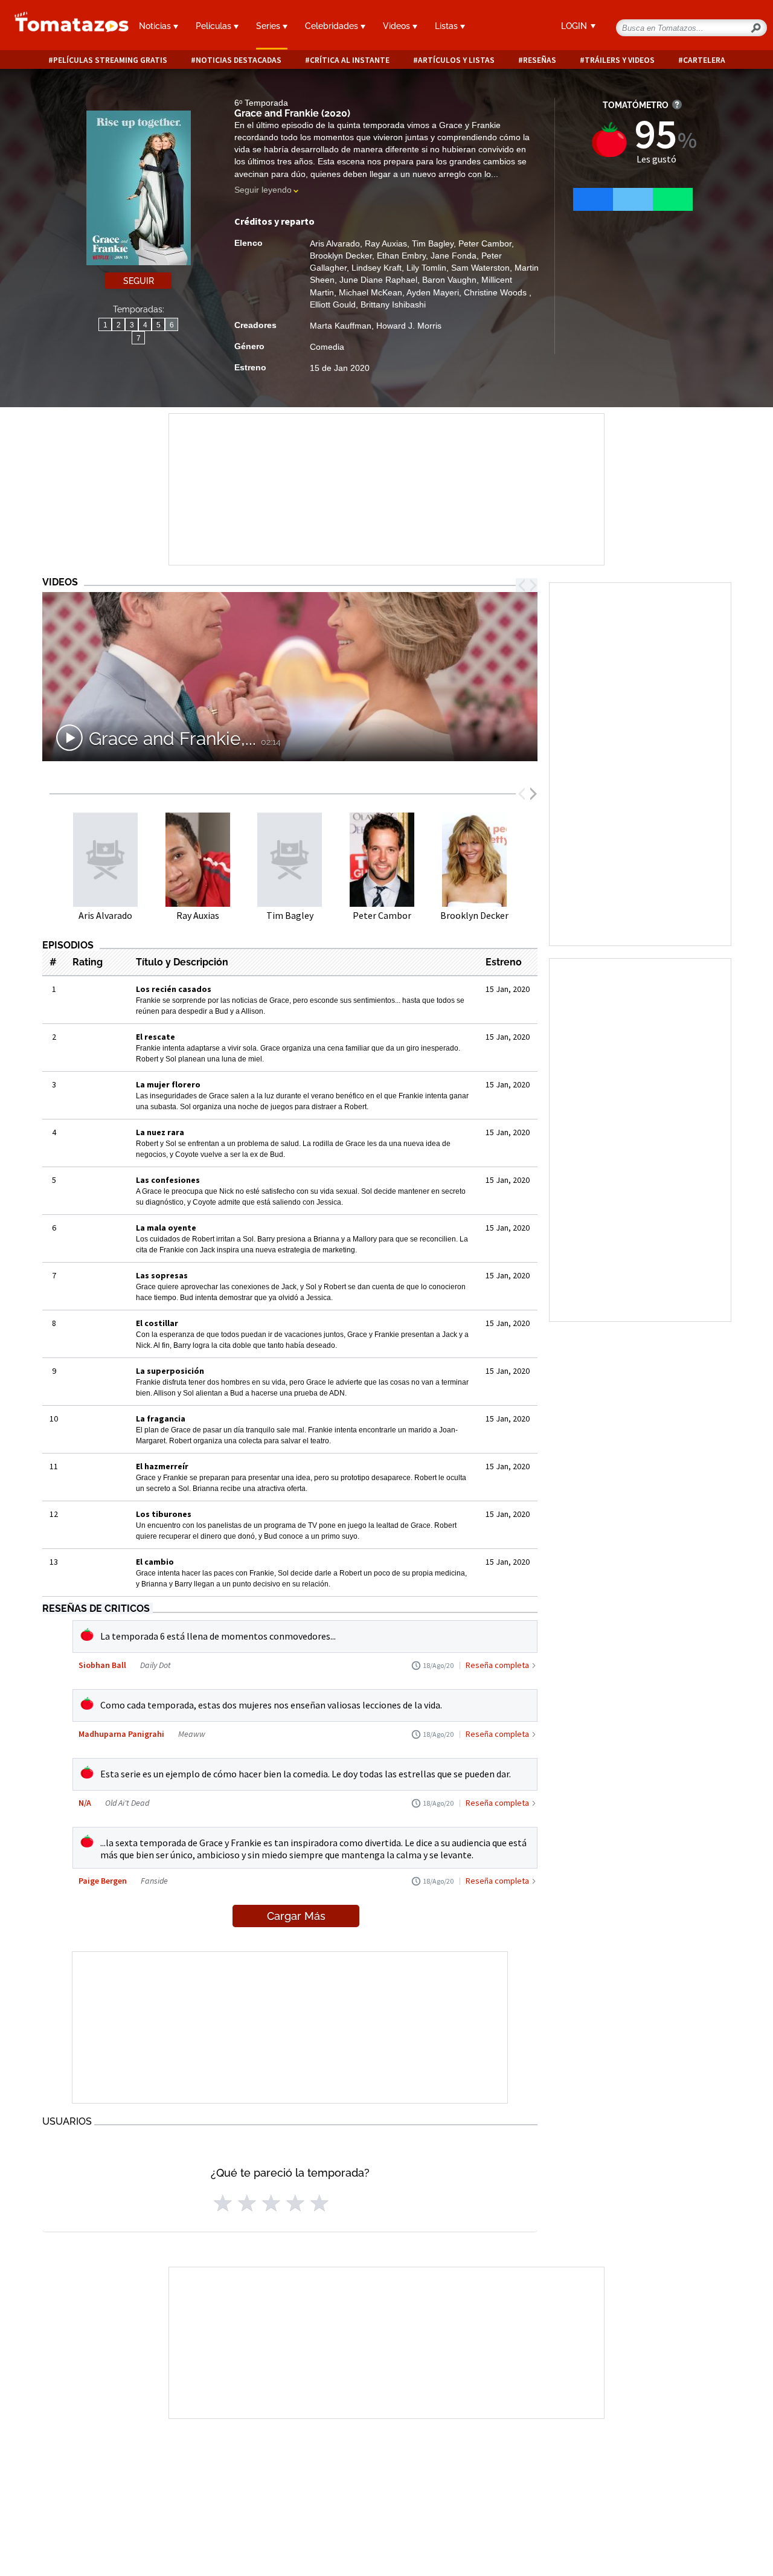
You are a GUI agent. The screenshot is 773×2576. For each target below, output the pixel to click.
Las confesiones (168, 1180)
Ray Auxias (386, 243)
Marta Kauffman (341, 326)
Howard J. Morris (409, 326)
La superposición (170, 1371)
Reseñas (540, 60)
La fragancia (161, 1418)
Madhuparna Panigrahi (121, 1734)
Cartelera (704, 60)
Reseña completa (497, 1665)
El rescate (156, 1037)
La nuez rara (160, 1132)
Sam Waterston (480, 268)
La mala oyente (166, 1228)
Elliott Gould (333, 304)
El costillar (157, 1323)
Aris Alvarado (335, 243)
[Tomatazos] (64, 27)
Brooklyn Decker (341, 256)
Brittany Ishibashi (393, 304)
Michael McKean (370, 292)
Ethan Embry (401, 256)
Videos (398, 26)
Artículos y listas (456, 60)
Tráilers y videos (620, 60)
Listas (447, 26)
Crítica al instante (350, 60)
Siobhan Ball (102, 1665)
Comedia (327, 347)
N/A (85, 1803)
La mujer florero (168, 1084)
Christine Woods (496, 292)
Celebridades (333, 26)
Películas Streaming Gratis (110, 60)
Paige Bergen (103, 1881)
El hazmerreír (162, 1466)
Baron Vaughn (449, 280)
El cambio (155, 1562)
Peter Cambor (485, 243)
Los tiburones (164, 1514)
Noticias (156, 26)
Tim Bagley (433, 243)
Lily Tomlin (426, 268)
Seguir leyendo (263, 190)
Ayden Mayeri (433, 292)
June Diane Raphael (378, 280)
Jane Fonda (454, 256)
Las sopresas (162, 1275)
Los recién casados (174, 989)
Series (269, 26)
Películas (215, 26)
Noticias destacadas (239, 60)
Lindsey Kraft (377, 268)
